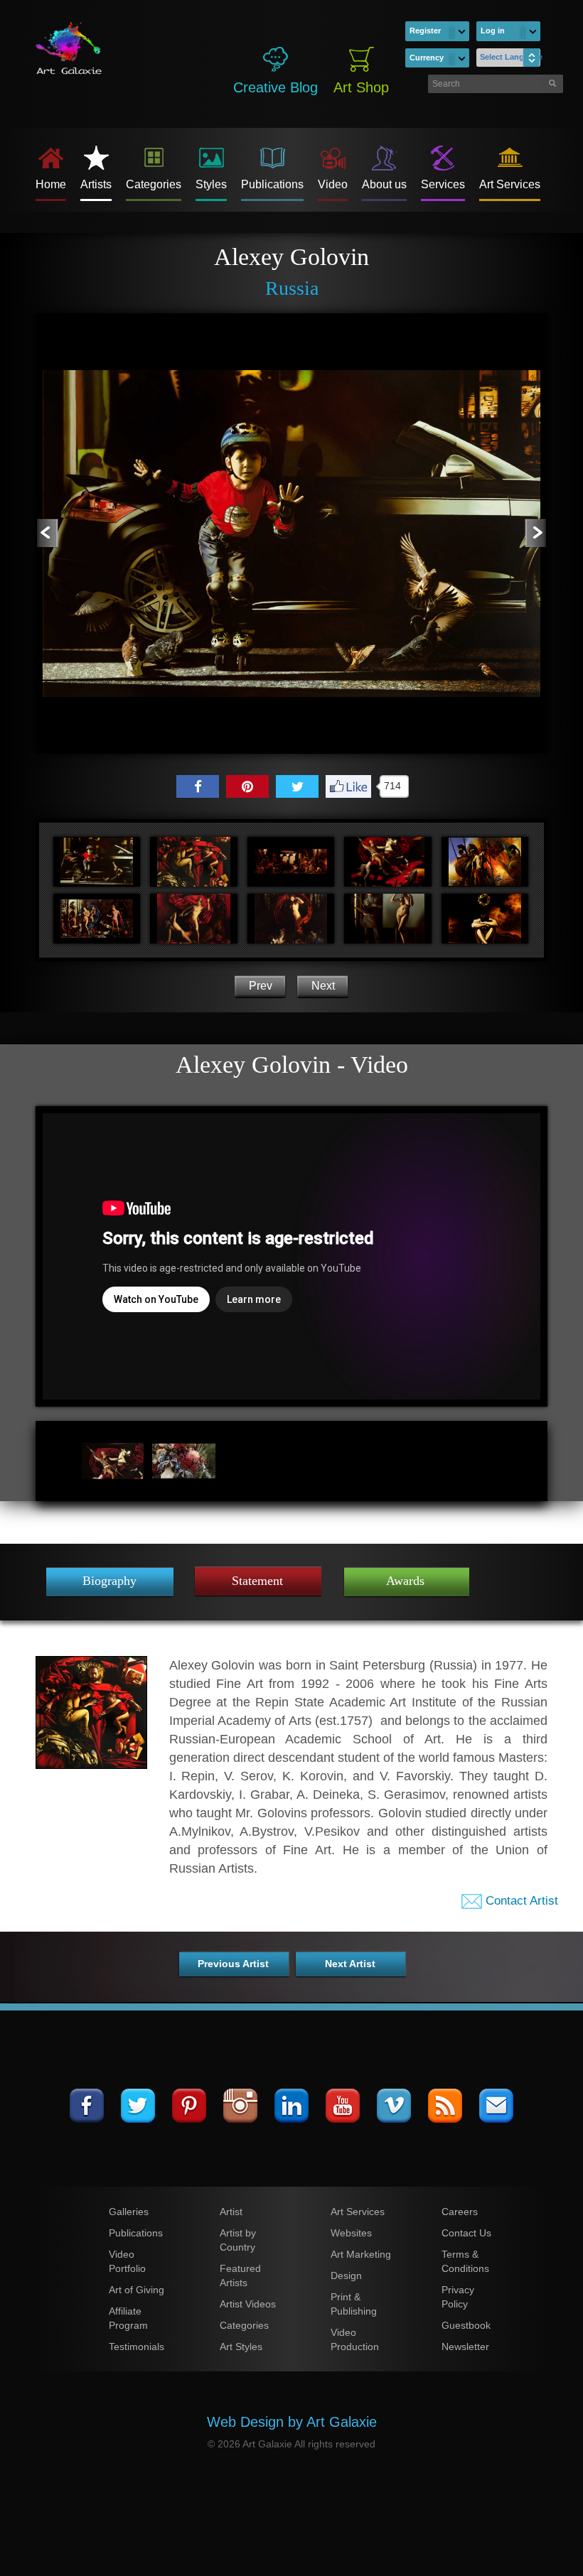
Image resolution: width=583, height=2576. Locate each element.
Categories (154, 184)
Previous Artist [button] (233, 1964)
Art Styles (241, 2347)
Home (51, 184)
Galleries (129, 2212)
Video (333, 184)
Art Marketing (361, 2254)
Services (443, 184)
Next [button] (323, 986)
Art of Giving (137, 2290)
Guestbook (466, 2325)
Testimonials (137, 2347)
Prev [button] (261, 986)
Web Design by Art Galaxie (292, 2422)
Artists (96, 184)
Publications (272, 184)
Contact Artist (520, 1901)
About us (384, 184)
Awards (405, 1581)
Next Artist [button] (350, 1964)
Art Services (510, 184)
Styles (211, 184)
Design (346, 2275)
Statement (257, 1581)
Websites (351, 2233)
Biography (109, 1581)
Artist (231, 2212)
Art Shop (361, 87)
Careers (460, 2212)
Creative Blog (276, 87)
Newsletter (465, 2347)
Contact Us (466, 2233)
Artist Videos (248, 2304)
